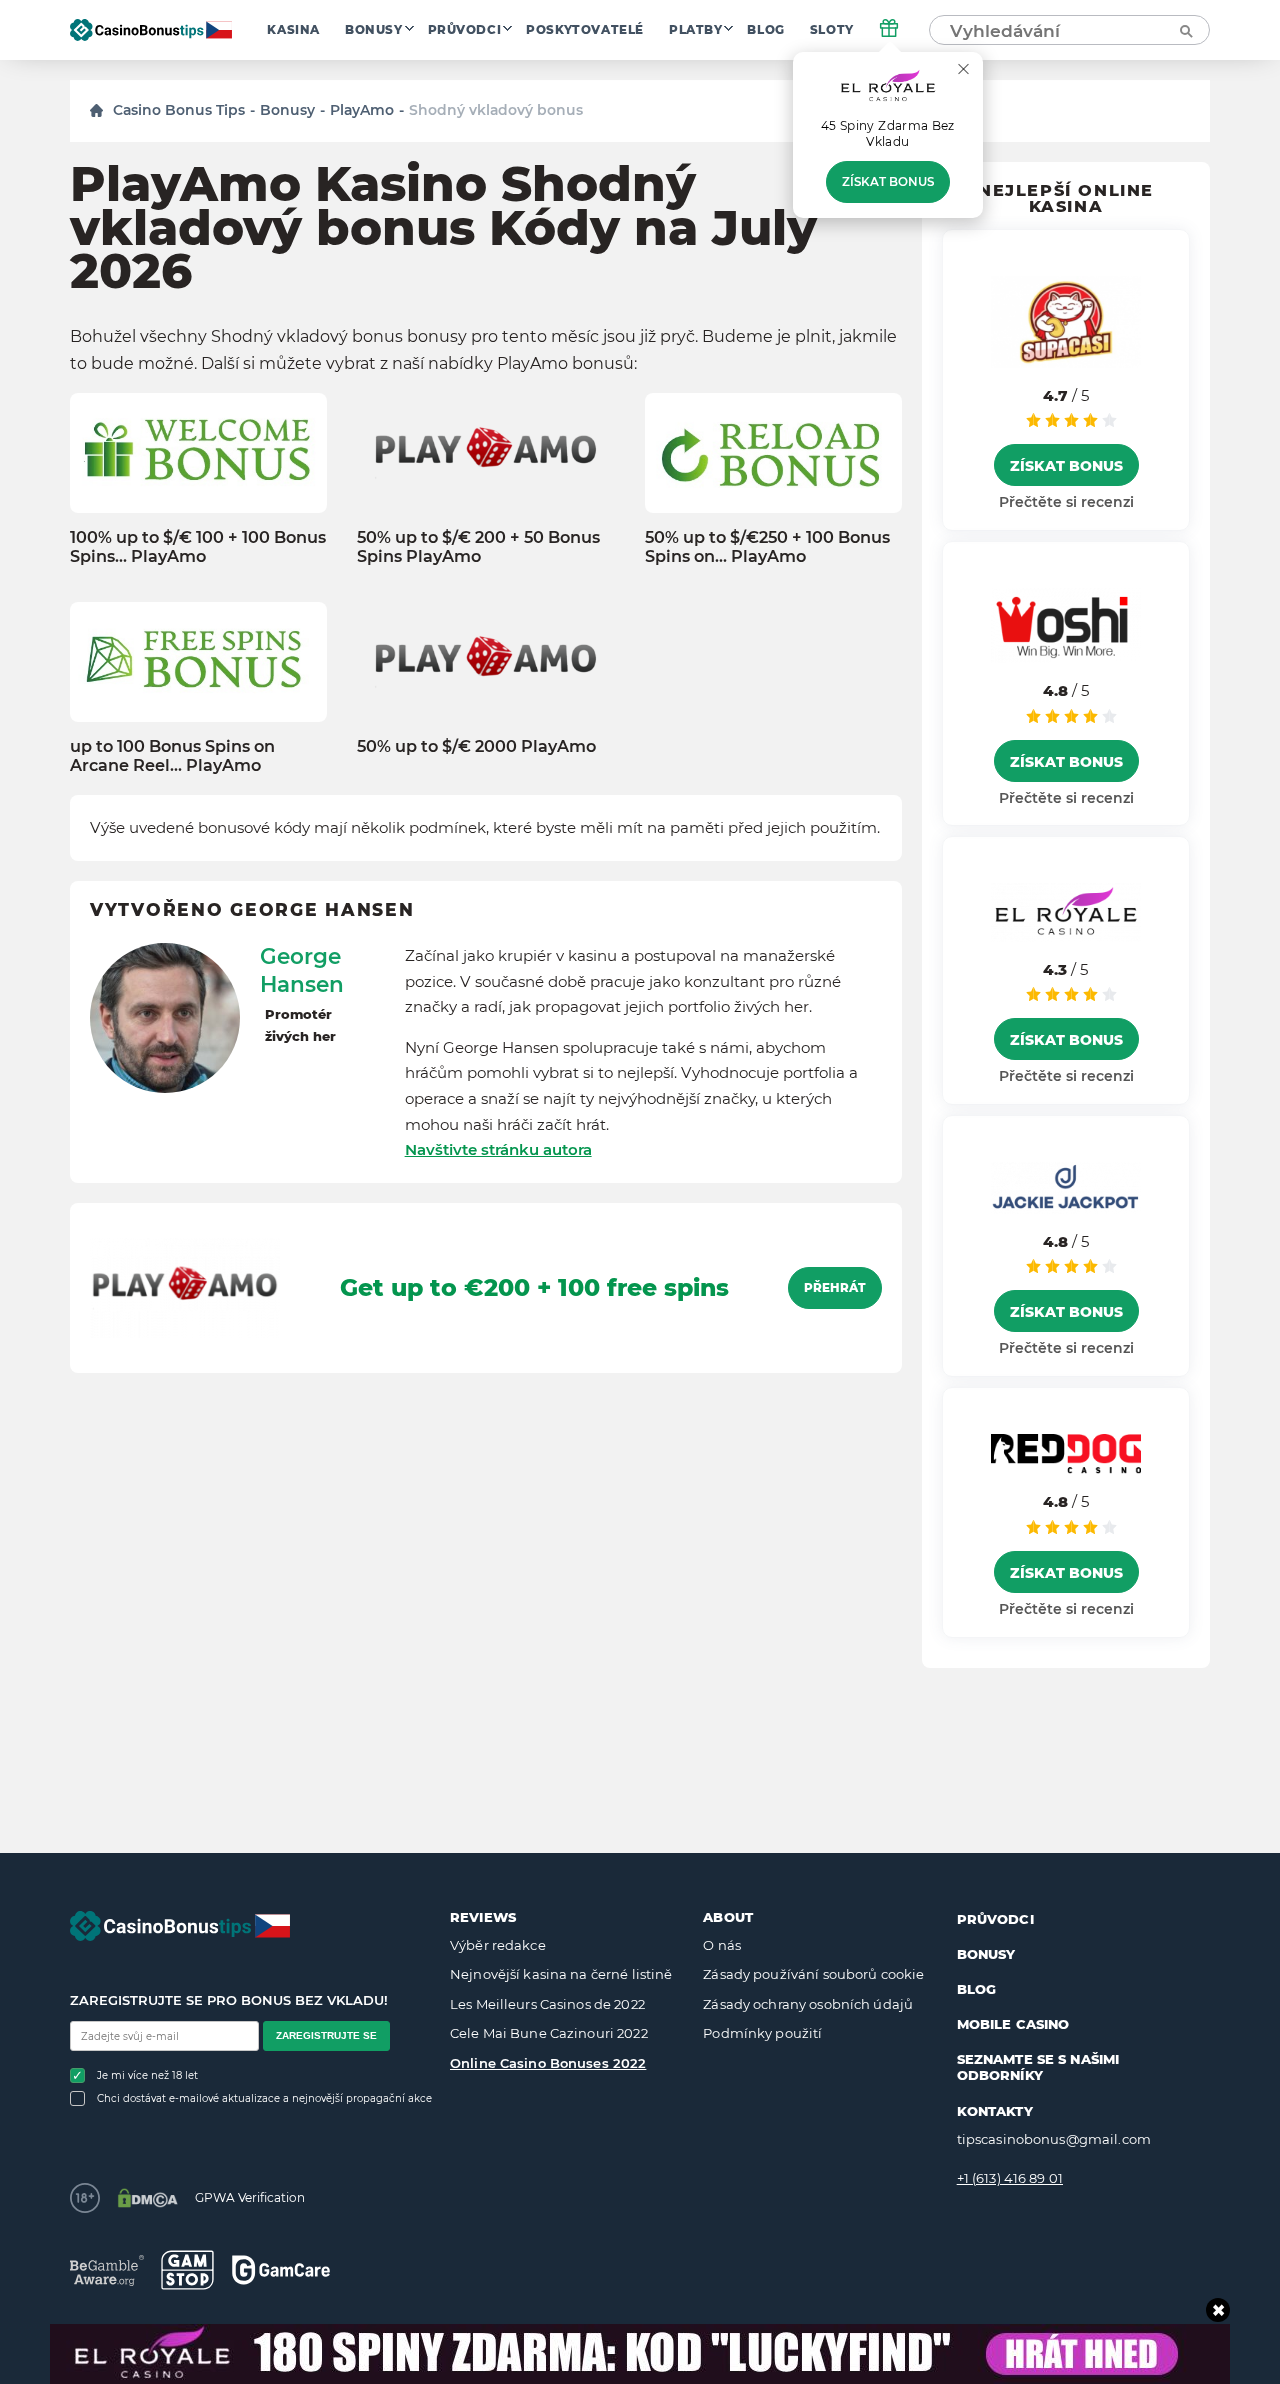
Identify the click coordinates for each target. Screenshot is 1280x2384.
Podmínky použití (762, 2033)
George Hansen (302, 970)
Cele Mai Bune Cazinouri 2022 (549, 2033)
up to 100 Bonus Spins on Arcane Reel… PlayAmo (172, 756)
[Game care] (281, 2269)
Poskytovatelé (585, 30)
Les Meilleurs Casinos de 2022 (547, 2004)
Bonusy (374, 30)
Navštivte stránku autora (498, 1149)
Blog (765, 30)
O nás (722, 1945)
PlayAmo (362, 110)
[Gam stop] (187, 2270)
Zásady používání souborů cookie (813, 1974)
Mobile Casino (1013, 2024)
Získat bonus (888, 182)
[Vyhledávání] (1185, 30)
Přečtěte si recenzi (1066, 502)
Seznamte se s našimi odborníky (1038, 2067)
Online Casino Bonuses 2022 (548, 2063)
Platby (696, 30)
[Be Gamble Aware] (107, 2270)
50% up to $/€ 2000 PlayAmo (476, 746)
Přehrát (835, 1288)
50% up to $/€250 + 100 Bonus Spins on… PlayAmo (767, 547)
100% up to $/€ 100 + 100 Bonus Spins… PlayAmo (198, 547)
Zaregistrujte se (326, 2035)
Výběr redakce (498, 1945)
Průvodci (465, 30)
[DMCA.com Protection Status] (147, 2198)
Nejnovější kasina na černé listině (561, 1974)
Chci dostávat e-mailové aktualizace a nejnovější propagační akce (264, 2098)
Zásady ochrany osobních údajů (808, 2004)
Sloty (832, 30)
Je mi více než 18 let (147, 2075)
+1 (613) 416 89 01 (1010, 2178)
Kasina (293, 30)
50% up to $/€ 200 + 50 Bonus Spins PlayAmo (478, 547)
